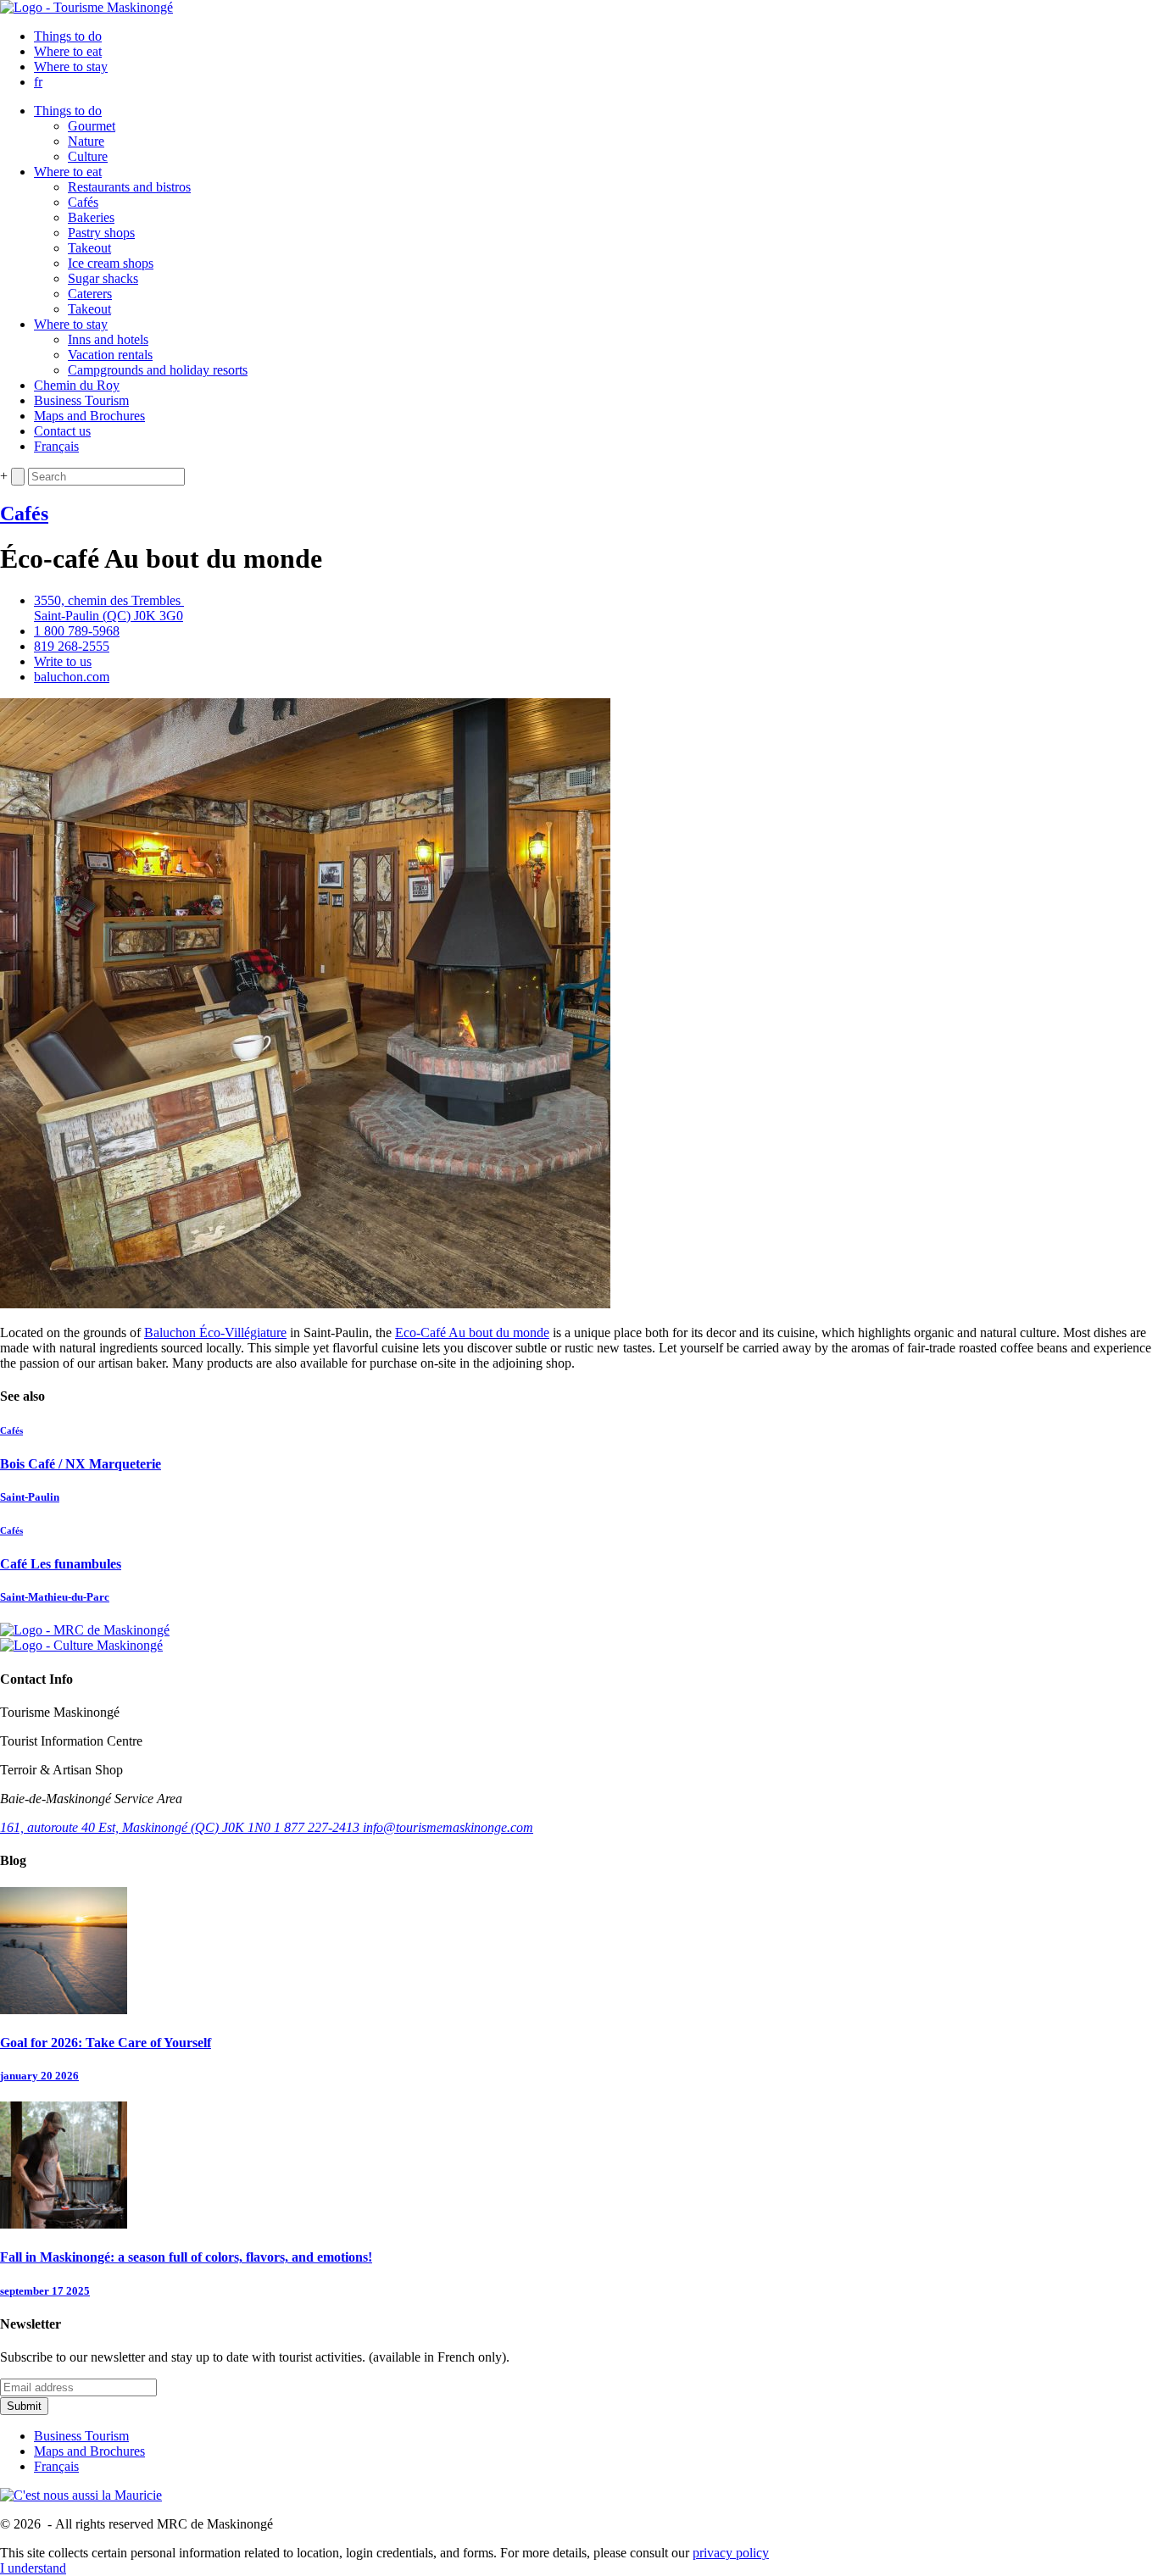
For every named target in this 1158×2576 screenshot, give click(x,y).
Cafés (83, 202)
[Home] (86, 7)
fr (38, 82)
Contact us (62, 431)
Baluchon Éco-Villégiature (215, 1332)
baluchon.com (72, 677)
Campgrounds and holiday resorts (158, 370)
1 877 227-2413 (318, 1827)
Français (56, 446)
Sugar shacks (103, 278)
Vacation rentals (110, 355)
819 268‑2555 (72, 646)
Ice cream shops (111, 263)
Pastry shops (101, 233)
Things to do (68, 36)
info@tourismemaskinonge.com (448, 1827)
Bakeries (91, 217)
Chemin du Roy (77, 385)
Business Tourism (81, 400)
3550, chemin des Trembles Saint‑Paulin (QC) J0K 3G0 (109, 608)
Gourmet (92, 126)
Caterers (90, 294)
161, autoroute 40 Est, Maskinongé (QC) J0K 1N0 (137, 1827)
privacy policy (731, 2553)
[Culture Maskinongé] (81, 1645)
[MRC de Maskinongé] (85, 1630)
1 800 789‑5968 (77, 631)
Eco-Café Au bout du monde (472, 1332)
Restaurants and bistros (129, 187)
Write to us (63, 661)
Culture (88, 156)
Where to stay (71, 67)
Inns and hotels (108, 339)
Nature (86, 141)
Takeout (89, 248)
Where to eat (68, 51)
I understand (33, 2568)
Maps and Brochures (89, 416)
